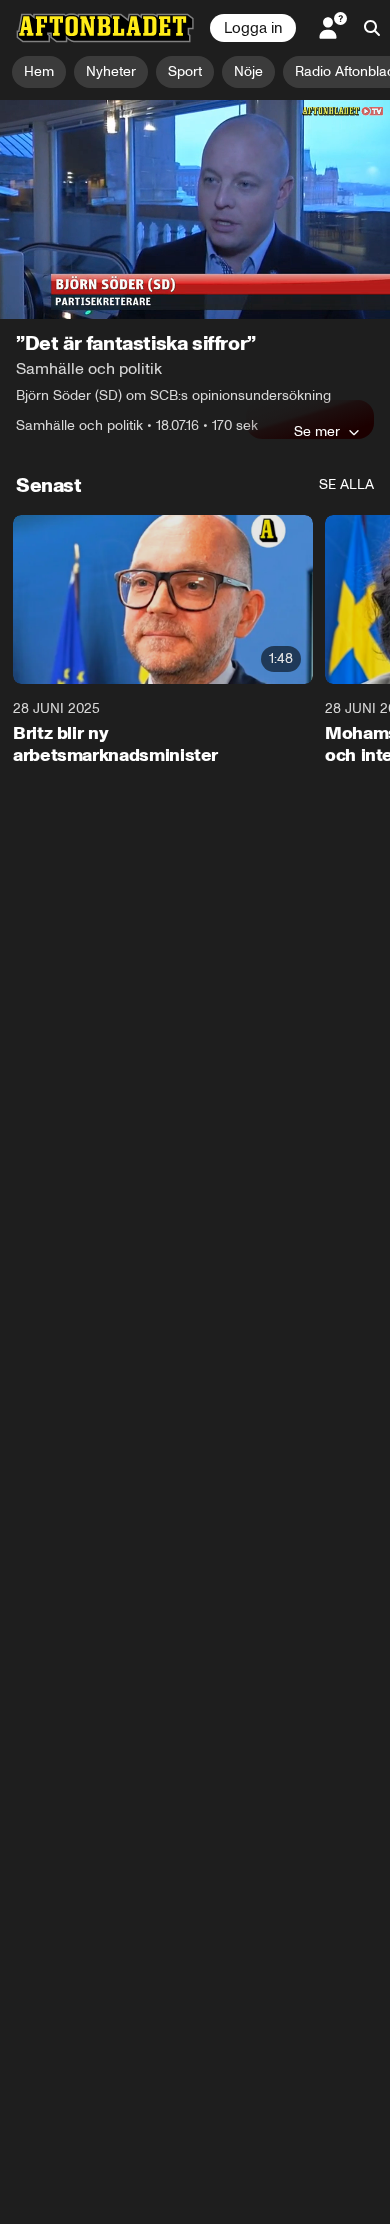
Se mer (317, 431)
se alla (346, 484)
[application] (195, 209)
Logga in (253, 28)
